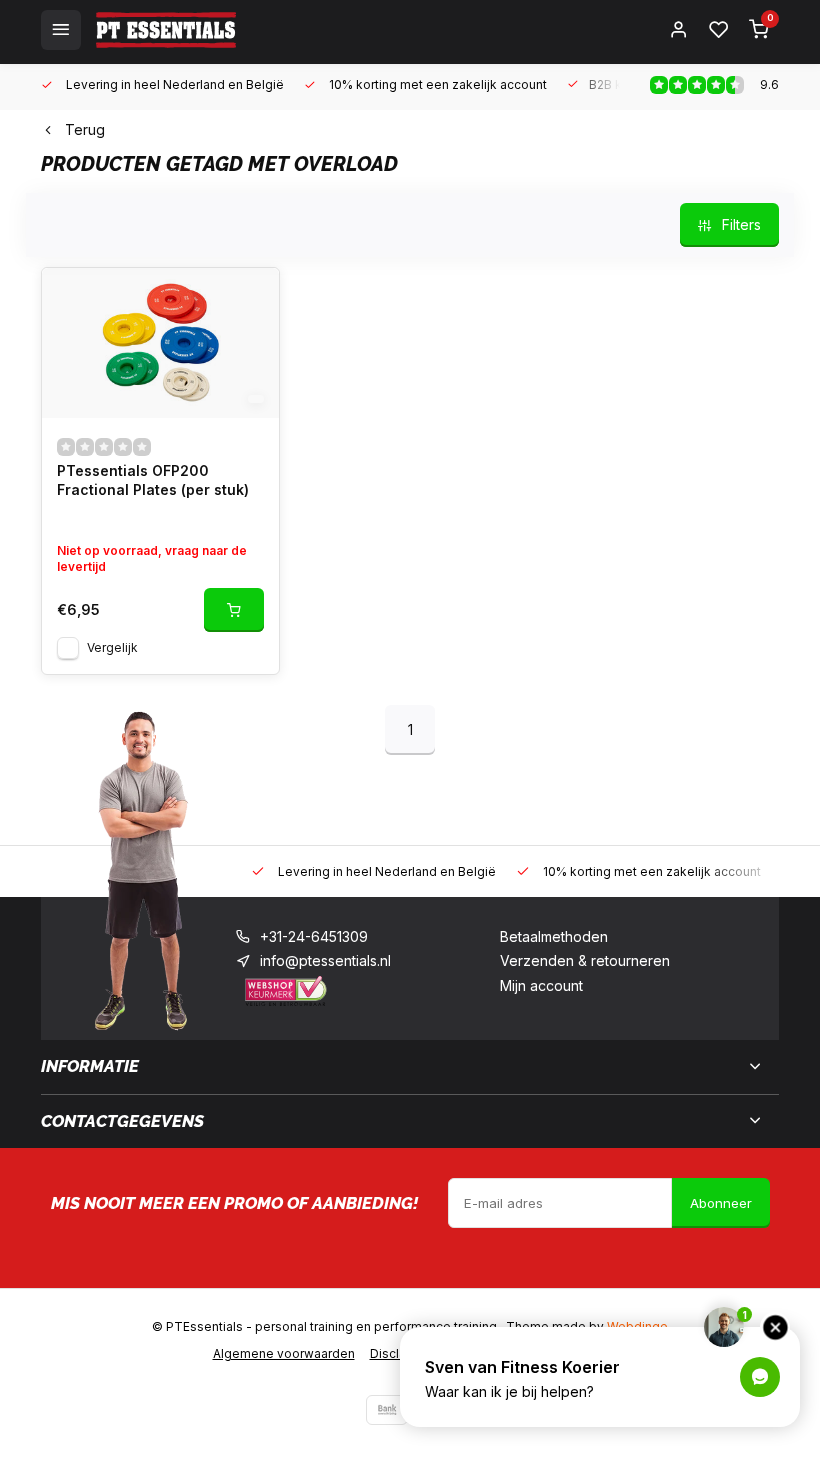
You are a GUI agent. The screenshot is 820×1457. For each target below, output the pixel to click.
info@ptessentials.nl (325, 960)
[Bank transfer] (387, 1410)
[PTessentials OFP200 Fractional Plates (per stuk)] (160, 343)
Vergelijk (112, 647)
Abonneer (721, 1203)
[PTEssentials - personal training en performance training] (166, 30)
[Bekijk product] (234, 610)
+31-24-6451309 (314, 936)
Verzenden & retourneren (585, 960)
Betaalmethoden (554, 936)
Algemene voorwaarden (284, 1353)
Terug (85, 129)
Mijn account (541, 985)
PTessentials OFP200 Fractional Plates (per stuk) (153, 480)
